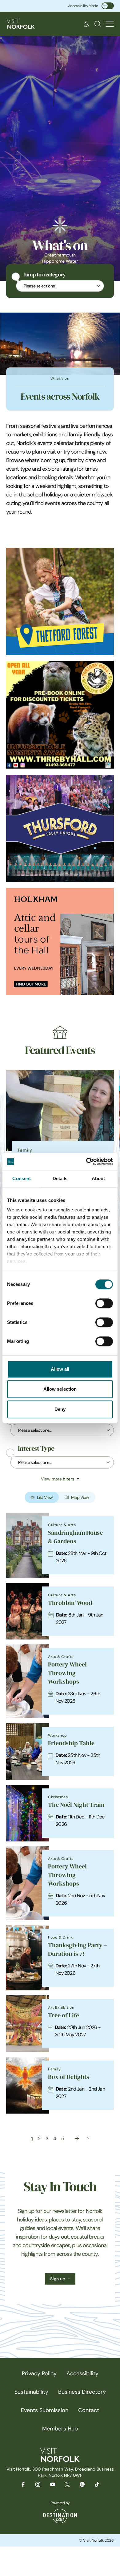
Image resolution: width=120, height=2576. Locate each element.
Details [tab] (60, 1178)
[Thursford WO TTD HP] (60, 828)
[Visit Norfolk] (21, 24)
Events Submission (45, 2410)
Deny (60, 1409)
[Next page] (77, 2139)
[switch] (104, 1303)
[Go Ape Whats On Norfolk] (60, 602)
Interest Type (36, 1449)
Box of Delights (69, 2077)
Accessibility (82, 2373)
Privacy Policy (39, 2373)
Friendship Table (71, 1743)
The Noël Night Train (76, 1805)
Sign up (58, 2279)
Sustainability (31, 2392)
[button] (110, 24)
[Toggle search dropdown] (98, 24)
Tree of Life (64, 2015)
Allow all (60, 1369)
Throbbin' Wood (70, 1603)
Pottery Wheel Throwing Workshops (67, 1673)
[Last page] (88, 2139)
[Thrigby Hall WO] (60, 715)
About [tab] (98, 1178)
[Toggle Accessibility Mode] (108, 6)
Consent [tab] (22, 1178)
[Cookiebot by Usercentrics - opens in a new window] (86, 1161)
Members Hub (60, 2429)
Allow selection (60, 1389)
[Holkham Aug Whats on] (60, 942)
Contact (89, 2410)
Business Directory (82, 2392)
